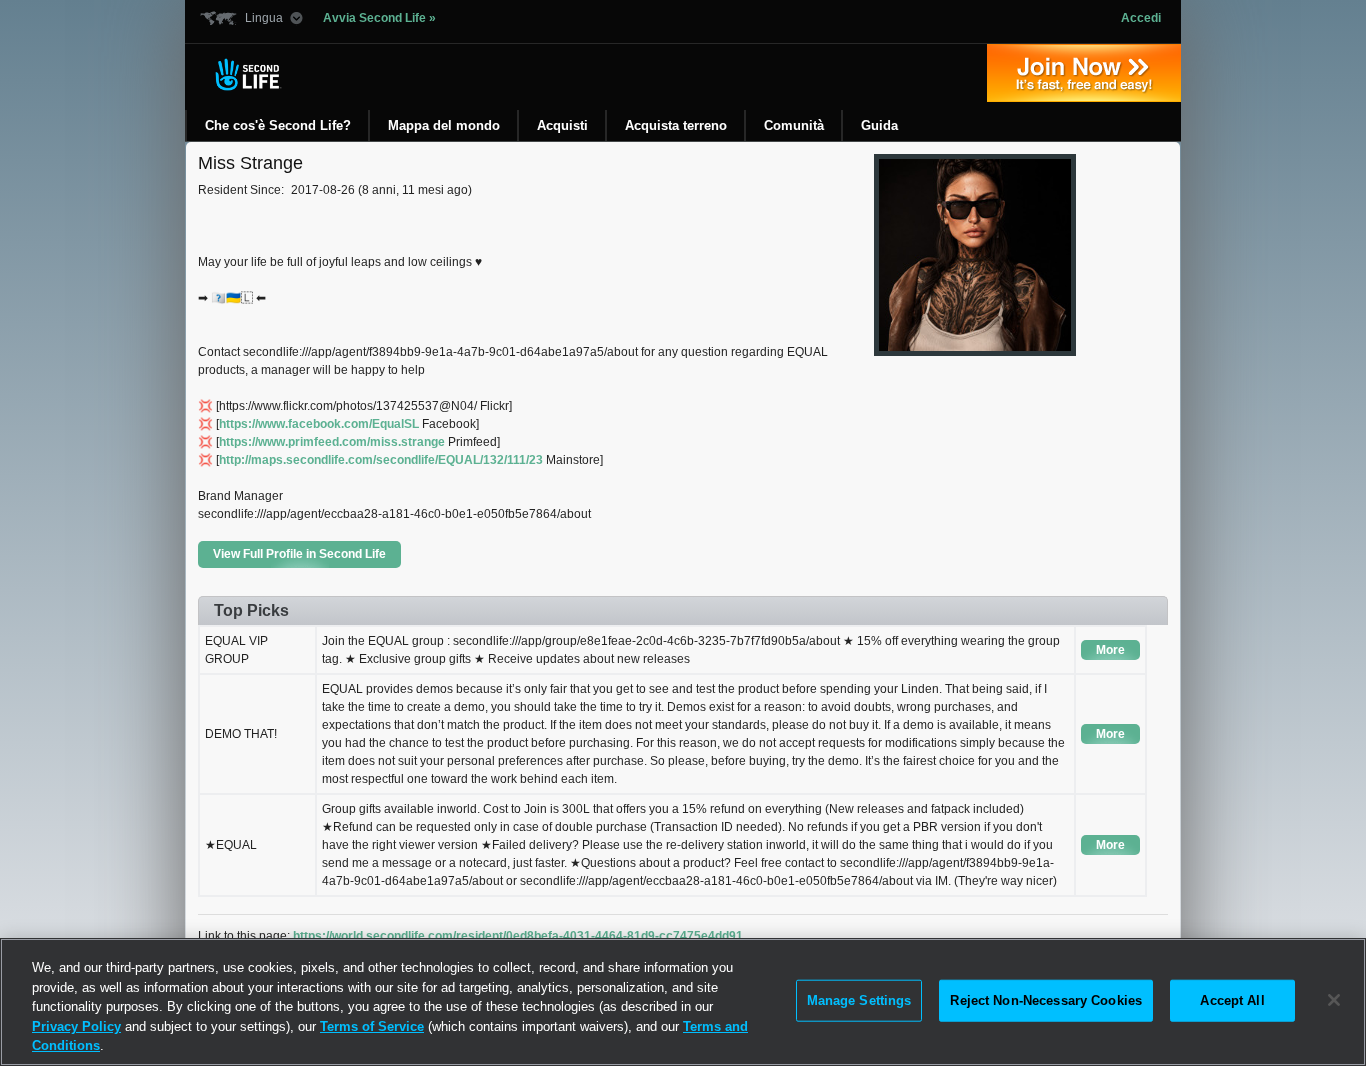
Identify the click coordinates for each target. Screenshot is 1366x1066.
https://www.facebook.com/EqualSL (319, 424)
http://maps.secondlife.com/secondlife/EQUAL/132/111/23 (381, 460)
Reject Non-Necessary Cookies (1046, 1000)
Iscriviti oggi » (1084, 73)
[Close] (1334, 1000)
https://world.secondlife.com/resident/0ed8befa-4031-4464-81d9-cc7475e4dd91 (518, 936)
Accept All (1232, 1000)
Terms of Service (372, 1026)
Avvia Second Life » (379, 18)
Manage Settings (859, 1000)
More (1110, 650)
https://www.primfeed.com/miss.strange (332, 442)
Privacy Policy (76, 1026)
